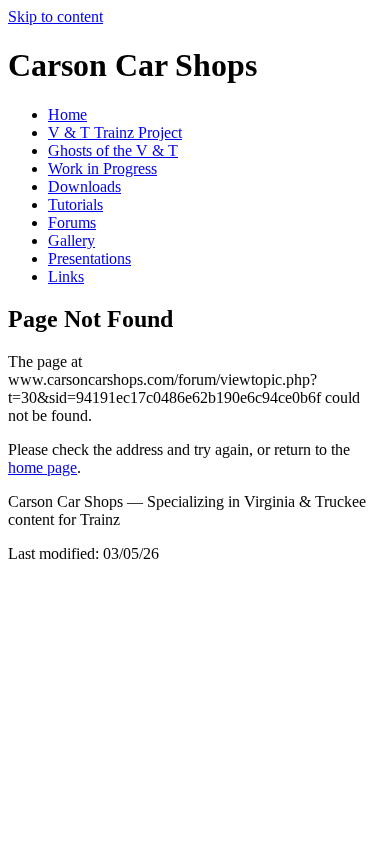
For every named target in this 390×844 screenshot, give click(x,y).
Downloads (84, 186)
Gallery (71, 240)
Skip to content (55, 16)
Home (67, 114)
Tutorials (75, 204)
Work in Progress (102, 168)
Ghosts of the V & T (113, 150)
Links (66, 276)
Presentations (89, 258)
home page (42, 467)
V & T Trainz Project (115, 132)
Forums (72, 222)
